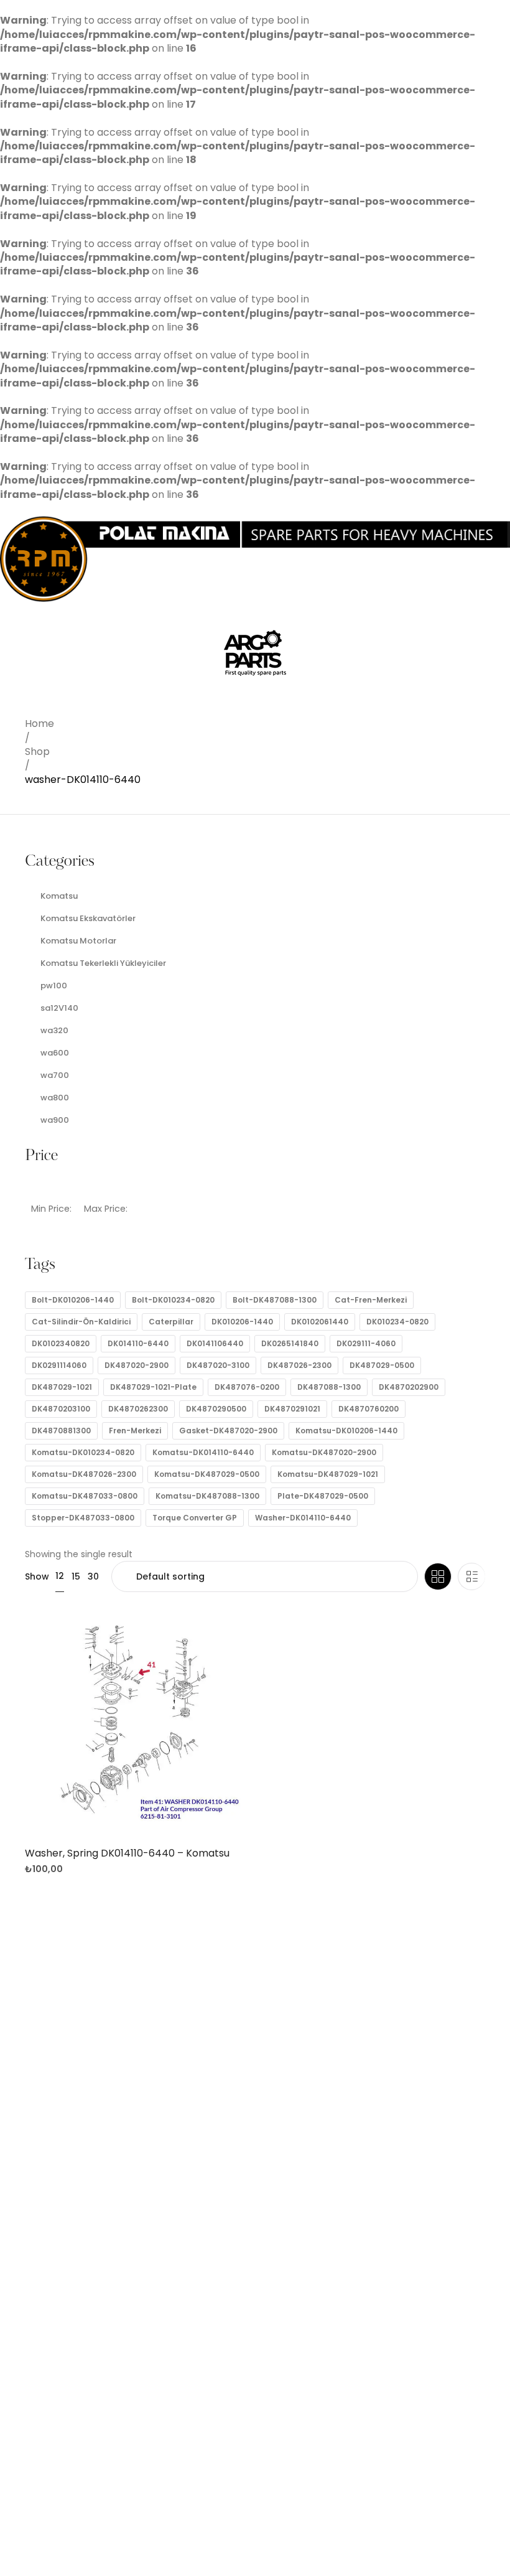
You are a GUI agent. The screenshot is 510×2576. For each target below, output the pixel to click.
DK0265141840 (290, 1343)
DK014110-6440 (138, 1343)
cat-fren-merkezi (371, 1300)
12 (60, 1576)
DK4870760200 (369, 1409)
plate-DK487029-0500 (323, 1496)
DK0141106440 (215, 1343)
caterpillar (171, 1322)
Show (37, 1576)
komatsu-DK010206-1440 (346, 1431)
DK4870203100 (61, 1409)
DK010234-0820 (397, 1322)
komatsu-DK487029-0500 (207, 1474)
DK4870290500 (216, 1409)
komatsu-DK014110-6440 (203, 1452)
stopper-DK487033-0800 (83, 1518)
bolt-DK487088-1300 (275, 1300)
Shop (37, 752)
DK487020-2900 (137, 1365)
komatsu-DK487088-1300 (207, 1496)
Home (39, 724)
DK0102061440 (320, 1322)
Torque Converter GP (195, 1518)
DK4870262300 (138, 1409)
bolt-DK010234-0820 (173, 1300)
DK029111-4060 (366, 1343)
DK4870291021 (292, 1409)
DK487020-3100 (218, 1365)
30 (93, 1576)
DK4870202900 (409, 1387)
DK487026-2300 (299, 1365)
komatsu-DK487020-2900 (324, 1452)
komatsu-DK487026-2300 (84, 1474)
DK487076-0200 (247, 1387)
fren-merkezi (135, 1431)
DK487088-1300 (329, 1387)
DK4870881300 (61, 1431)
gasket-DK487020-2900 (228, 1431)
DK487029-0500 (382, 1365)
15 (76, 1576)
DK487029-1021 (62, 1387)
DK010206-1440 (242, 1322)
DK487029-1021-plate (153, 1387)
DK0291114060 (59, 1365)
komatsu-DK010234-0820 (83, 1452)
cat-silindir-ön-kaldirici (81, 1322)
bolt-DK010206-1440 (73, 1300)
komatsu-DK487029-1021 (328, 1474)
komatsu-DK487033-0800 (85, 1496)
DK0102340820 (61, 1343)
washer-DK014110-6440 (303, 1518)
